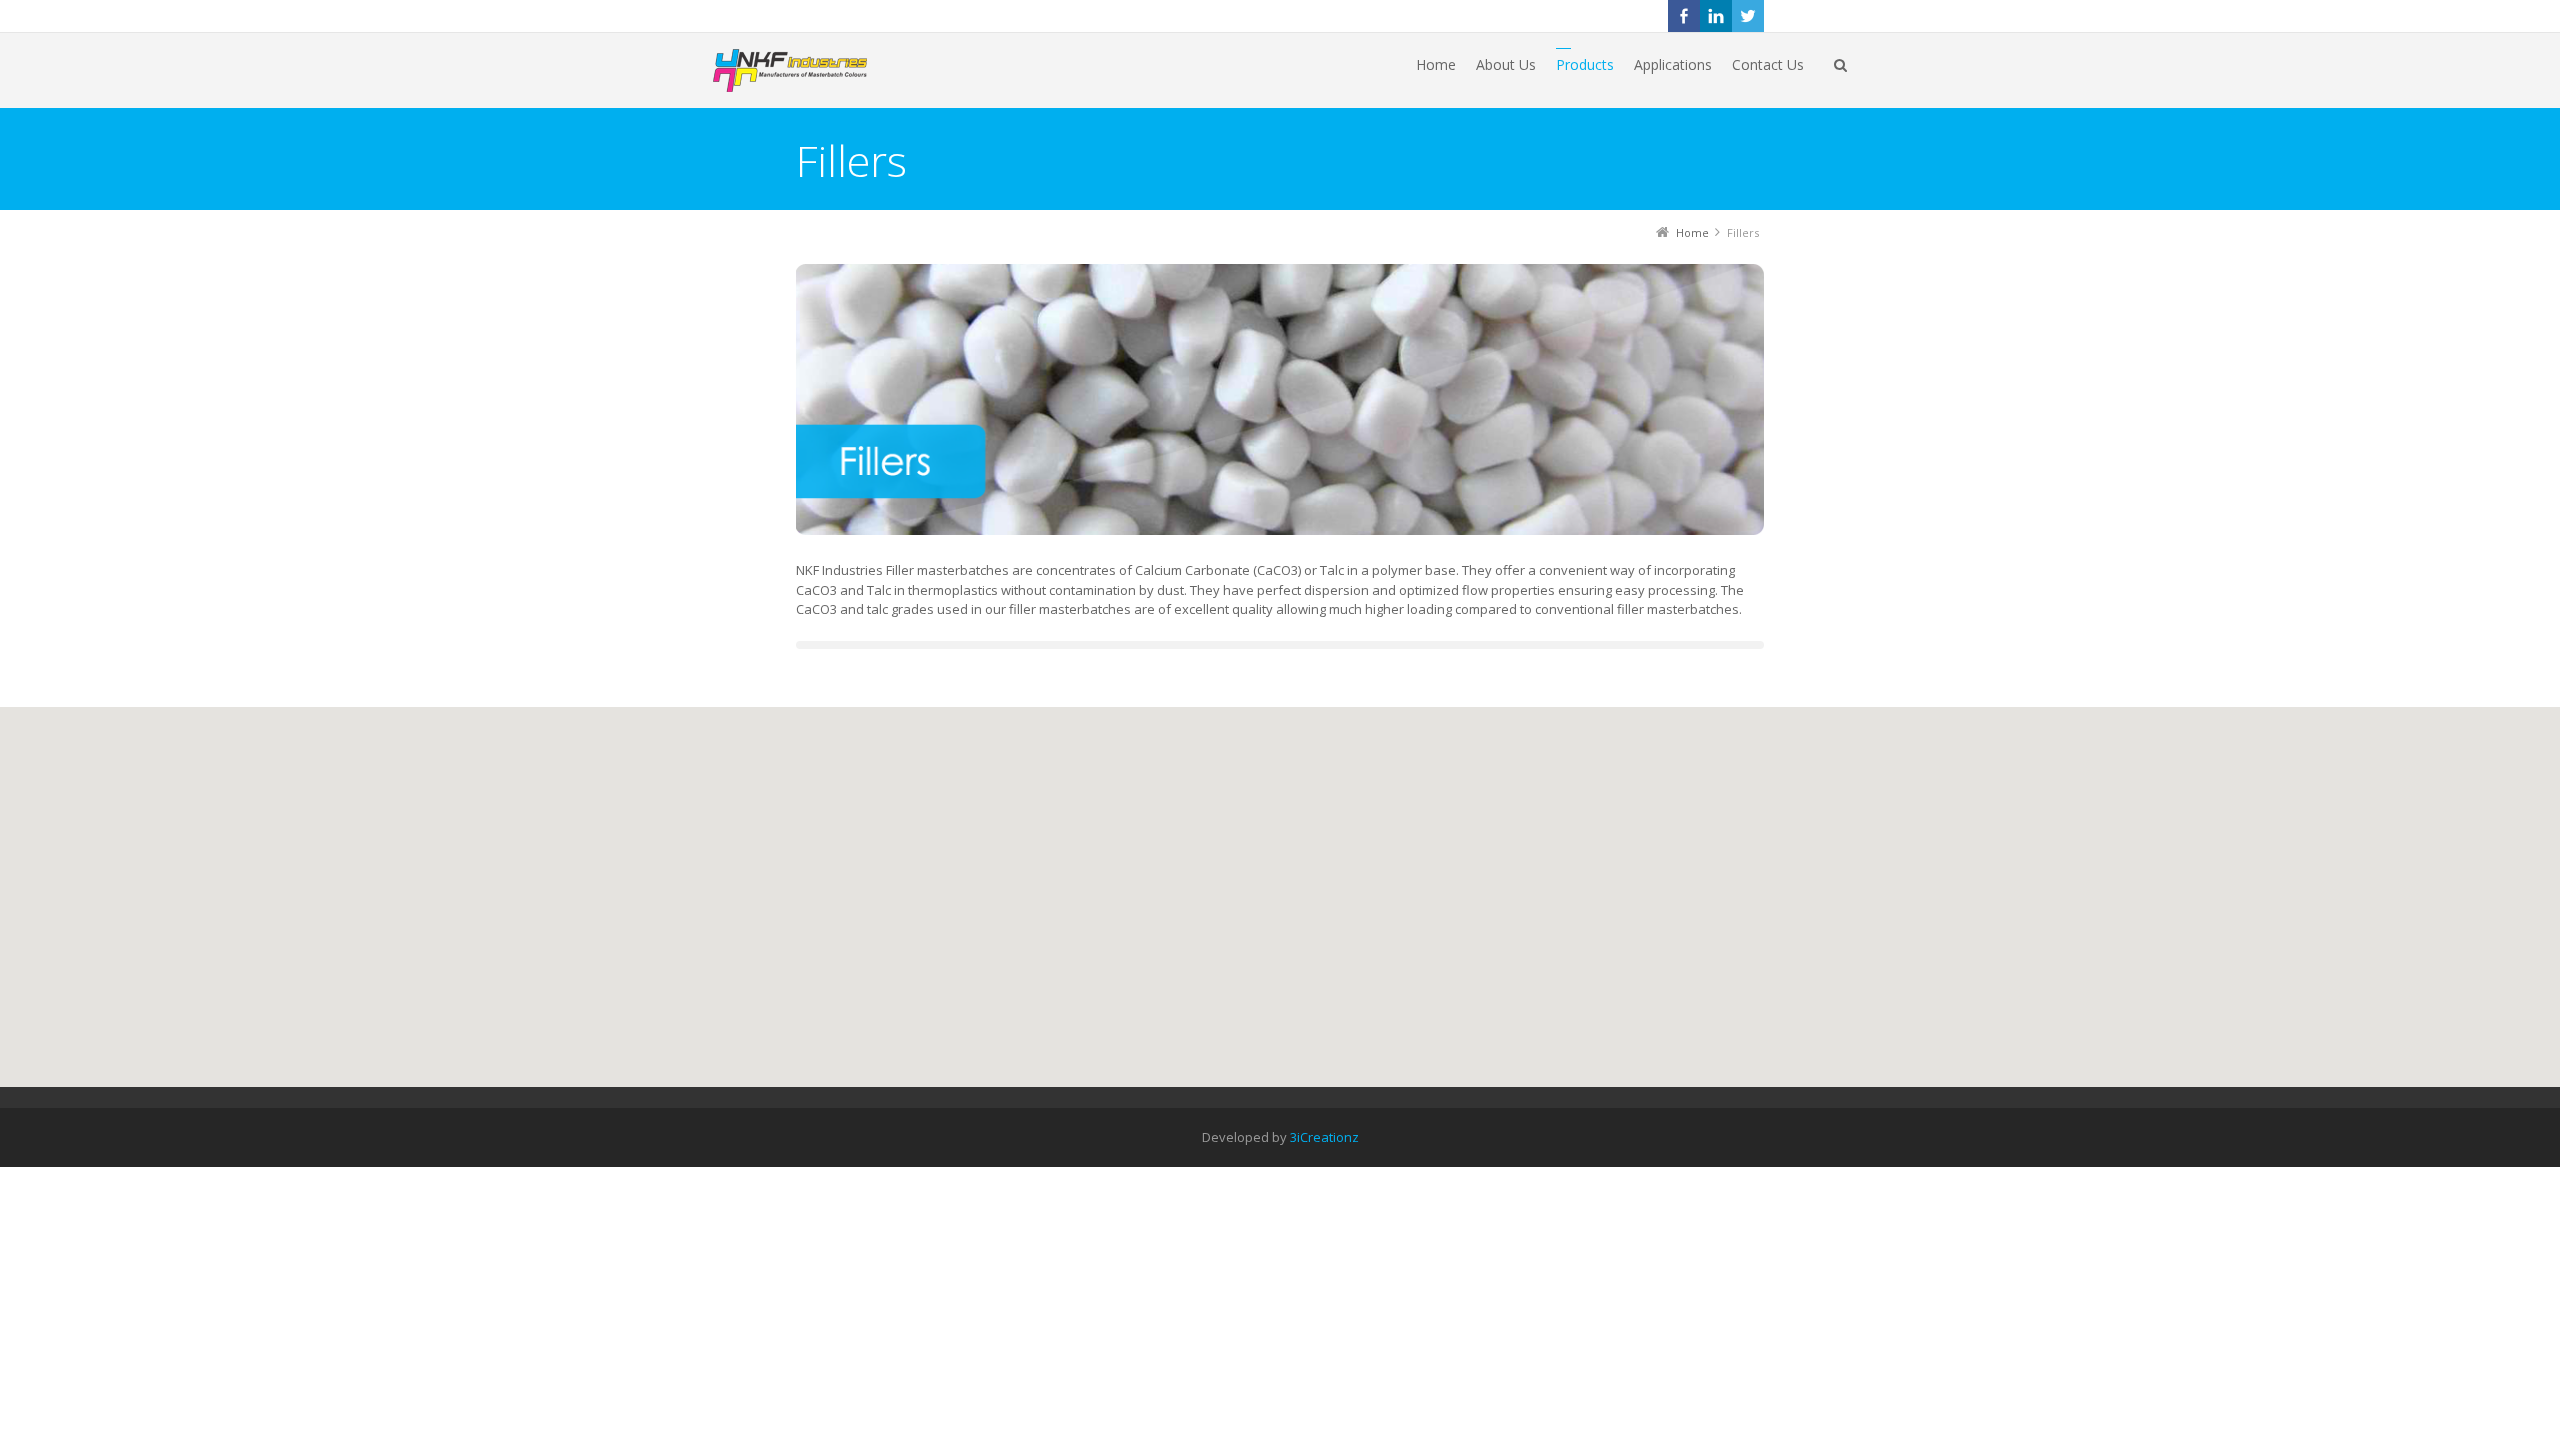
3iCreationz (1324, 1137)
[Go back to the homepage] (812, 70)
